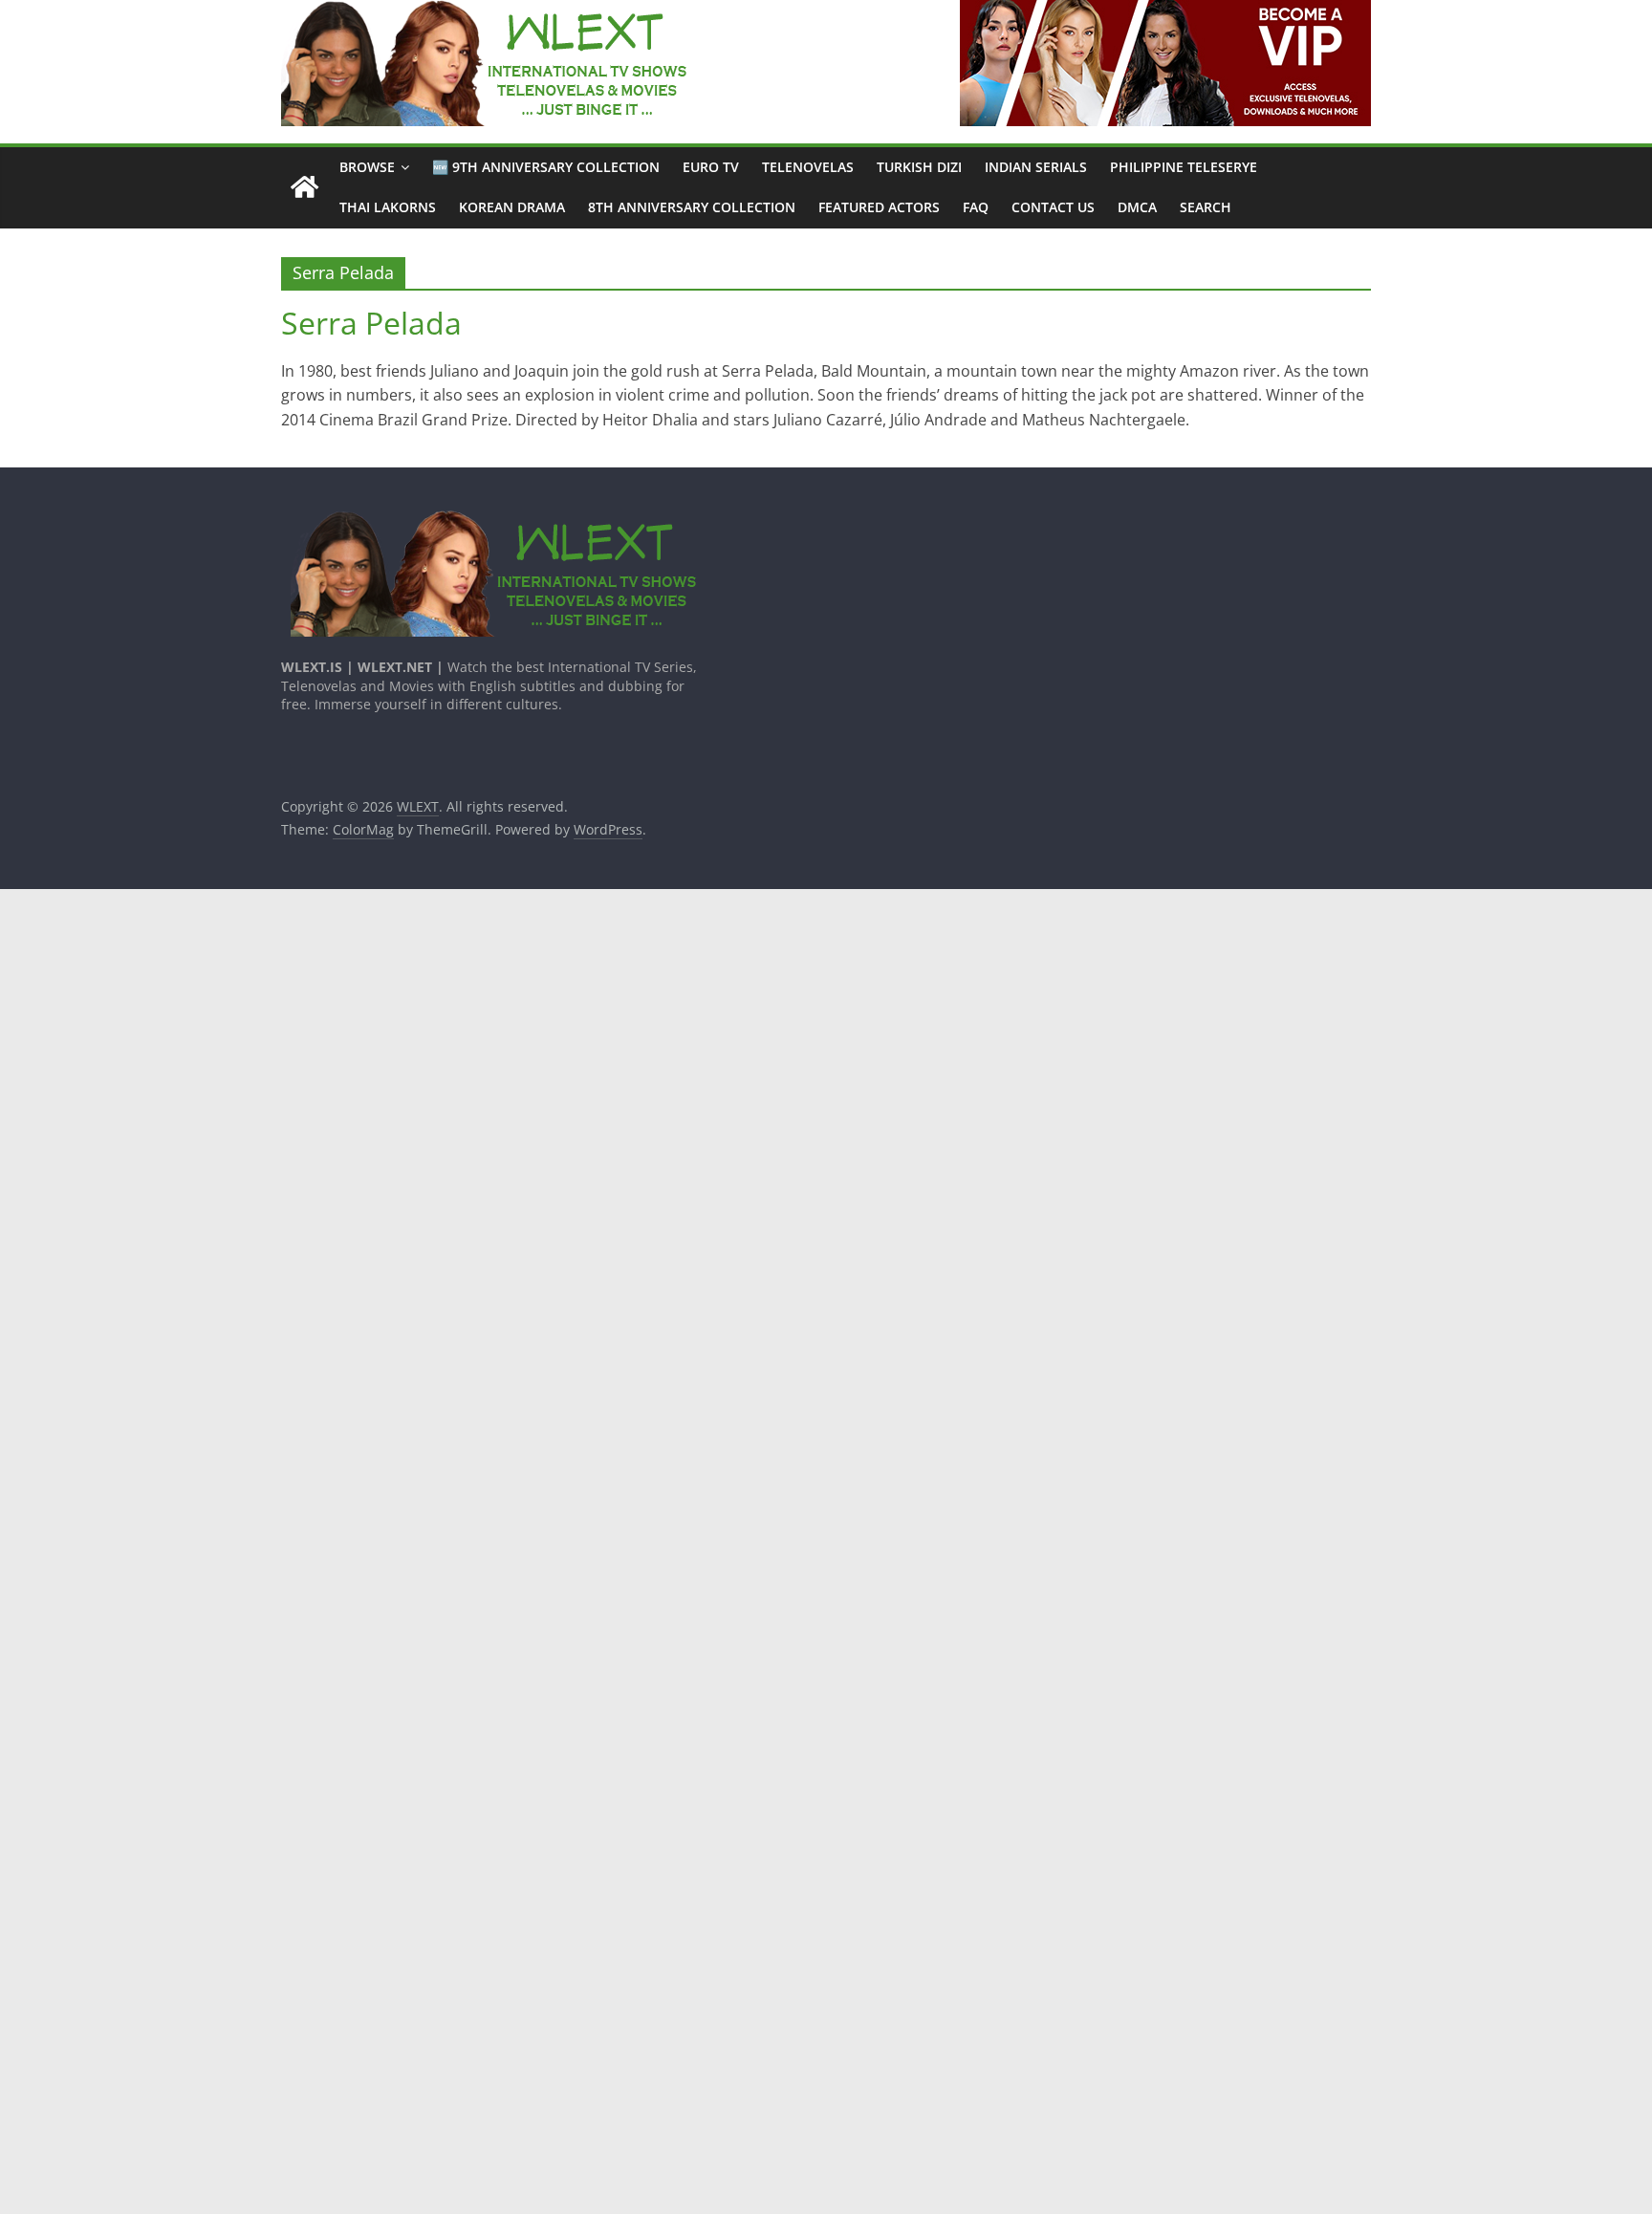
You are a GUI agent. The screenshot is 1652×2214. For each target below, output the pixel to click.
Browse (367, 167)
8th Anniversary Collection (692, 207)
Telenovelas (808, 167)
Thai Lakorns (388, 207)
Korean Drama (512, 207)
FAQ (976, 207)
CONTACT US (1053, 207)
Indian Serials (1036, 167)
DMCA (1137, 207)
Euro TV (711, 167)
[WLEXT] (304, 188)
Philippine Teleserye (1184, 167)
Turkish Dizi (919, 167)
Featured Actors (879, 207)
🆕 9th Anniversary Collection (546, 167)
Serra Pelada (371, 323)
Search (1206, 207)
